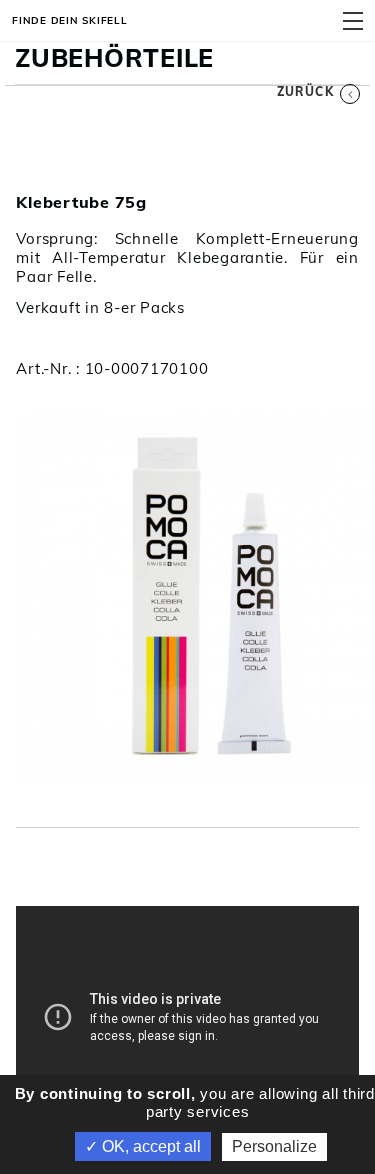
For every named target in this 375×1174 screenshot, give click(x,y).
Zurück (305, 91)
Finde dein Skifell (70, 20)
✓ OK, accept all (143, 1146)
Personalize (274, 1146)
